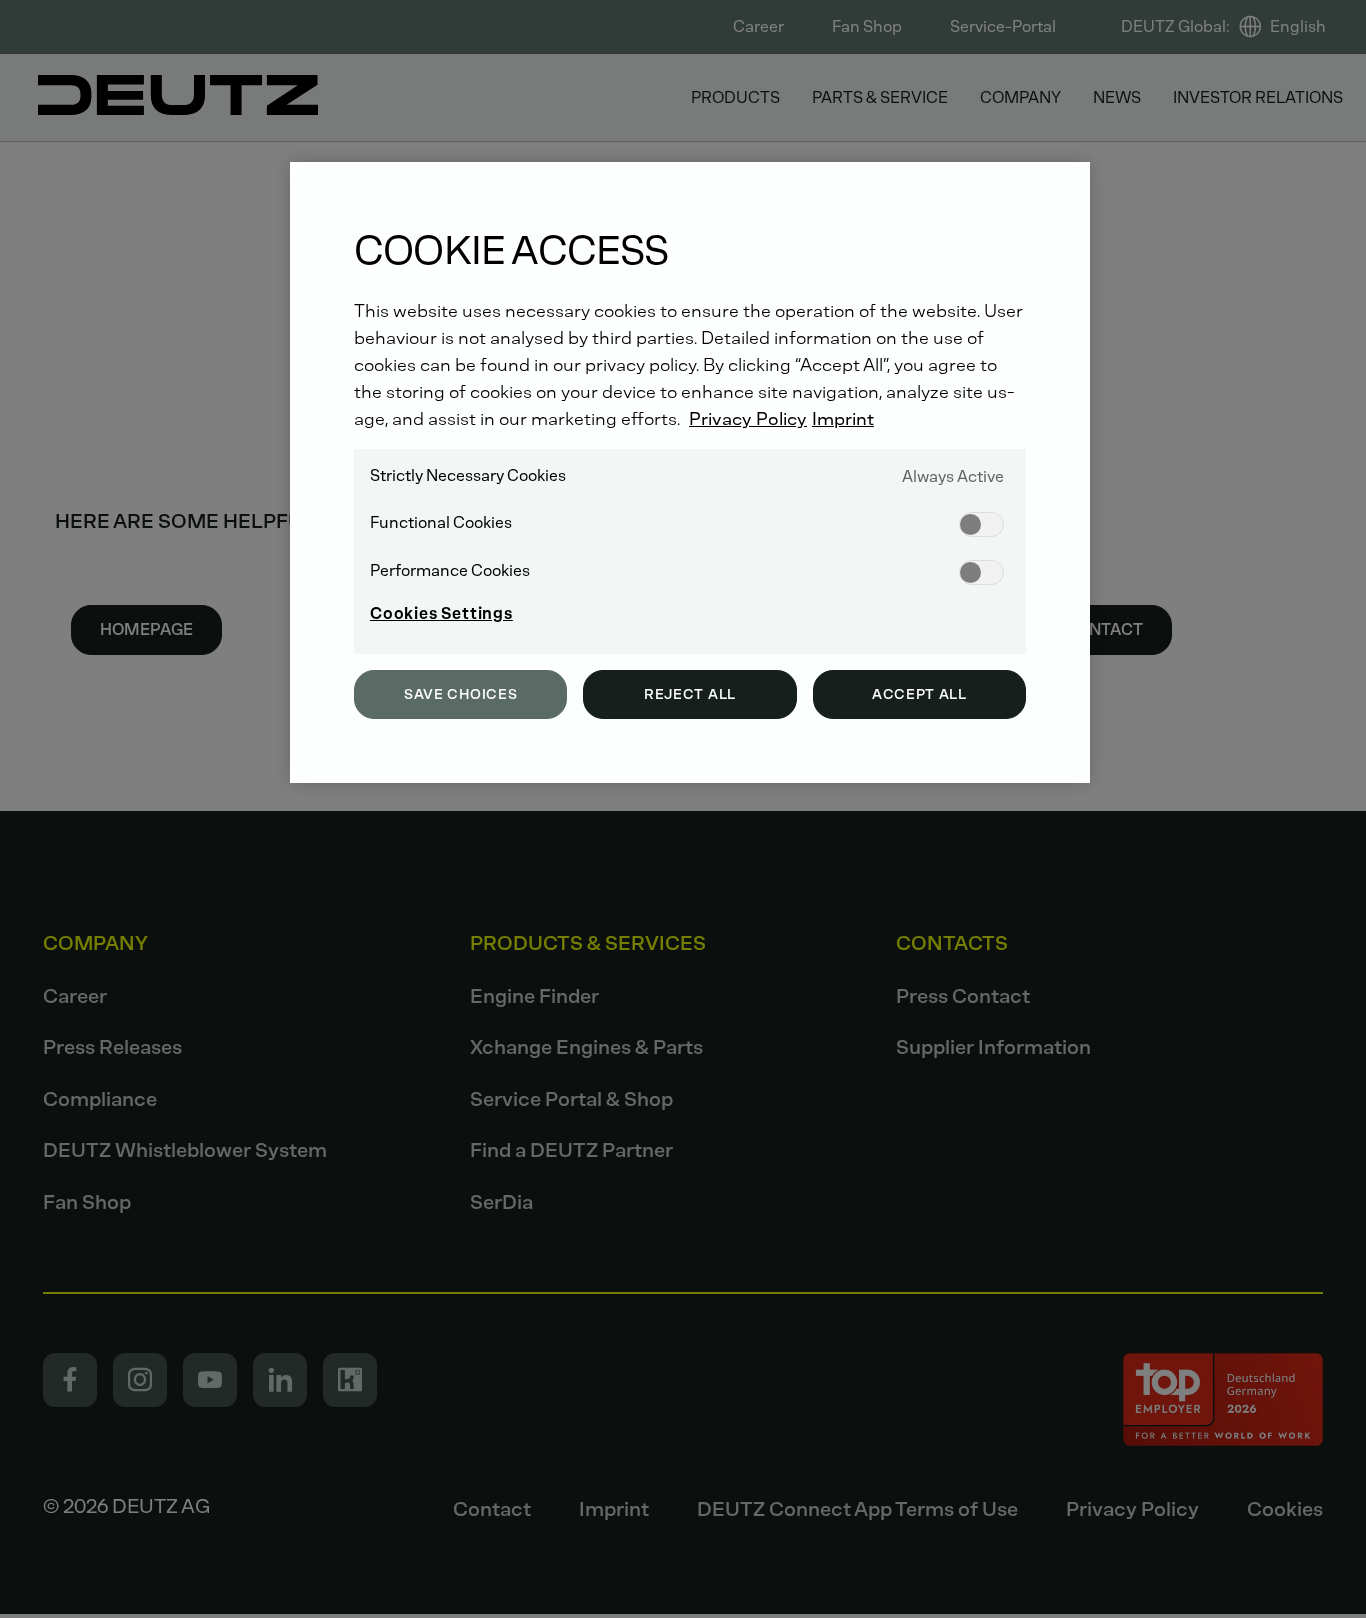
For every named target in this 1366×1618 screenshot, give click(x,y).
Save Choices (460, 694)
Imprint (843, 419)
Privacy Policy (748, 419)
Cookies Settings (441, 613)
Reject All (690, 694)
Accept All (919, 694)
